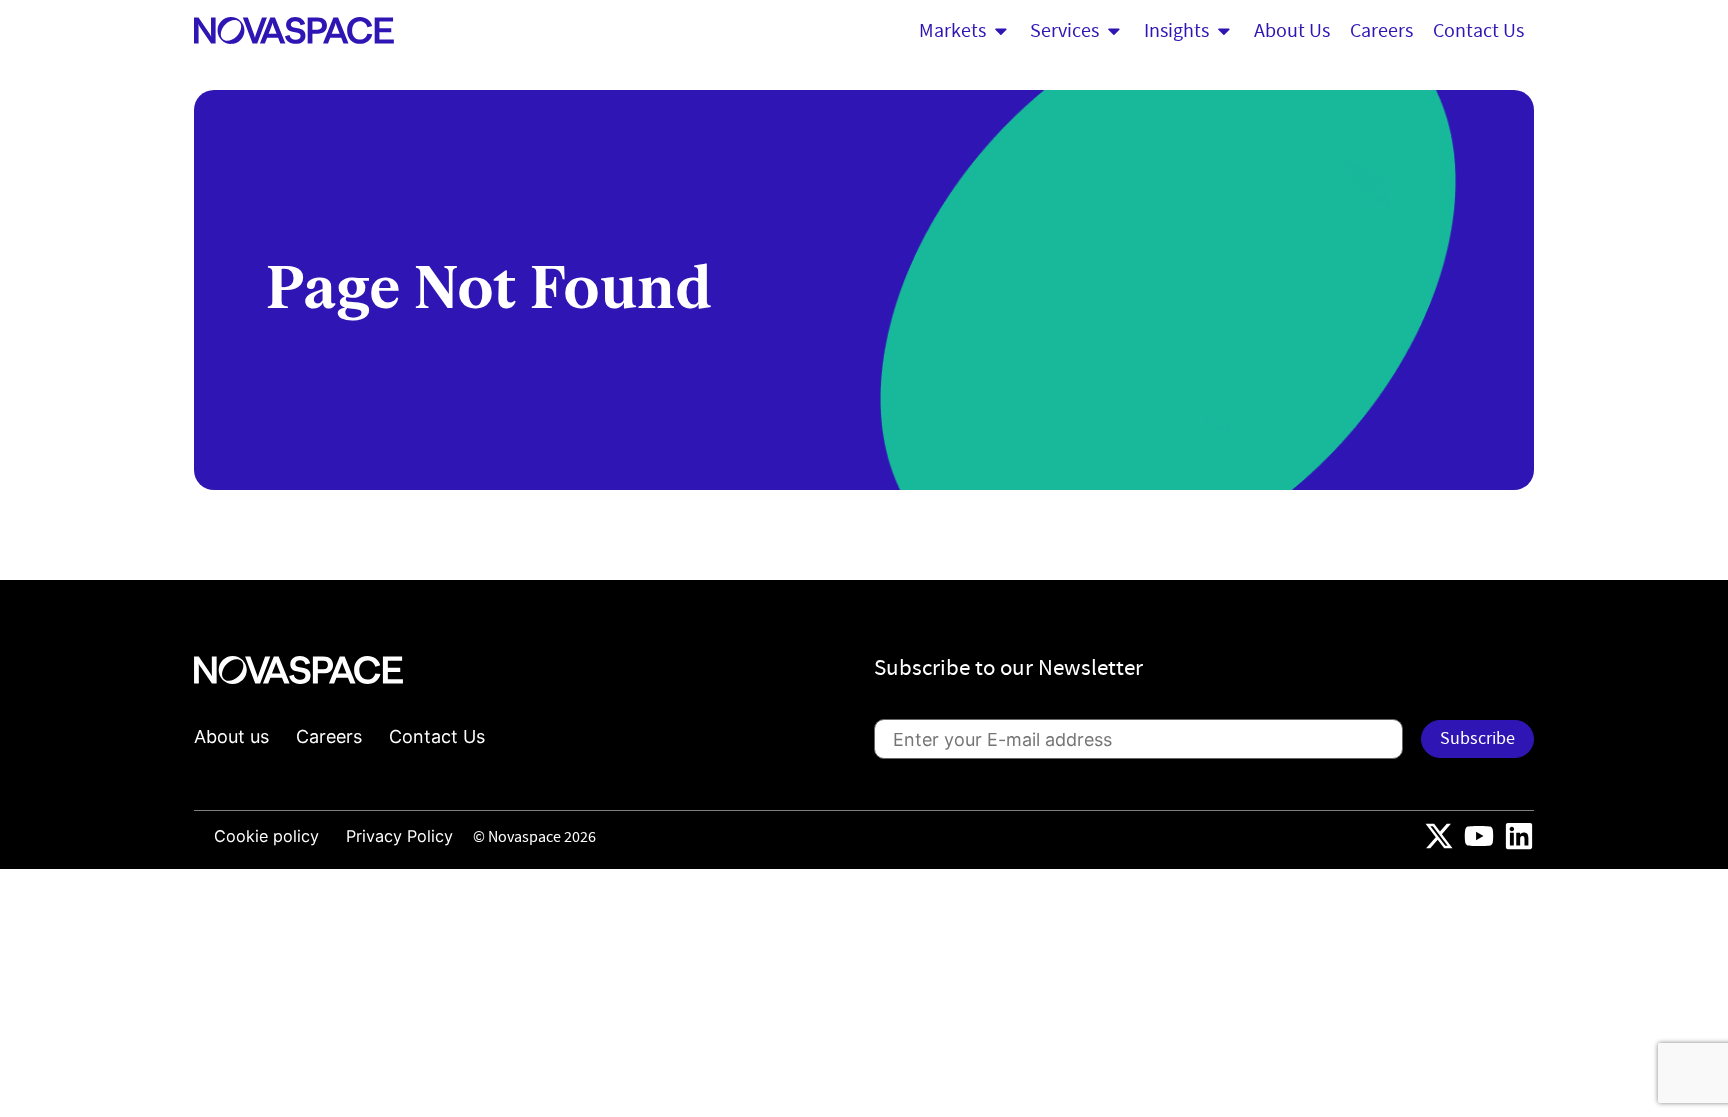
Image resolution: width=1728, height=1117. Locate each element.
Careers (329, 736)
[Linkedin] (1519, 836)
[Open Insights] (1224, 31)
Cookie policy (266, 836)
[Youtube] (1479, 836)
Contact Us (437, 736)
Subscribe (1477, 738)
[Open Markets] (1001, 31)
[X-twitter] (1439, 836)
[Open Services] (1114, 31)
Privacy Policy (399, 836)
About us (231, 736)
